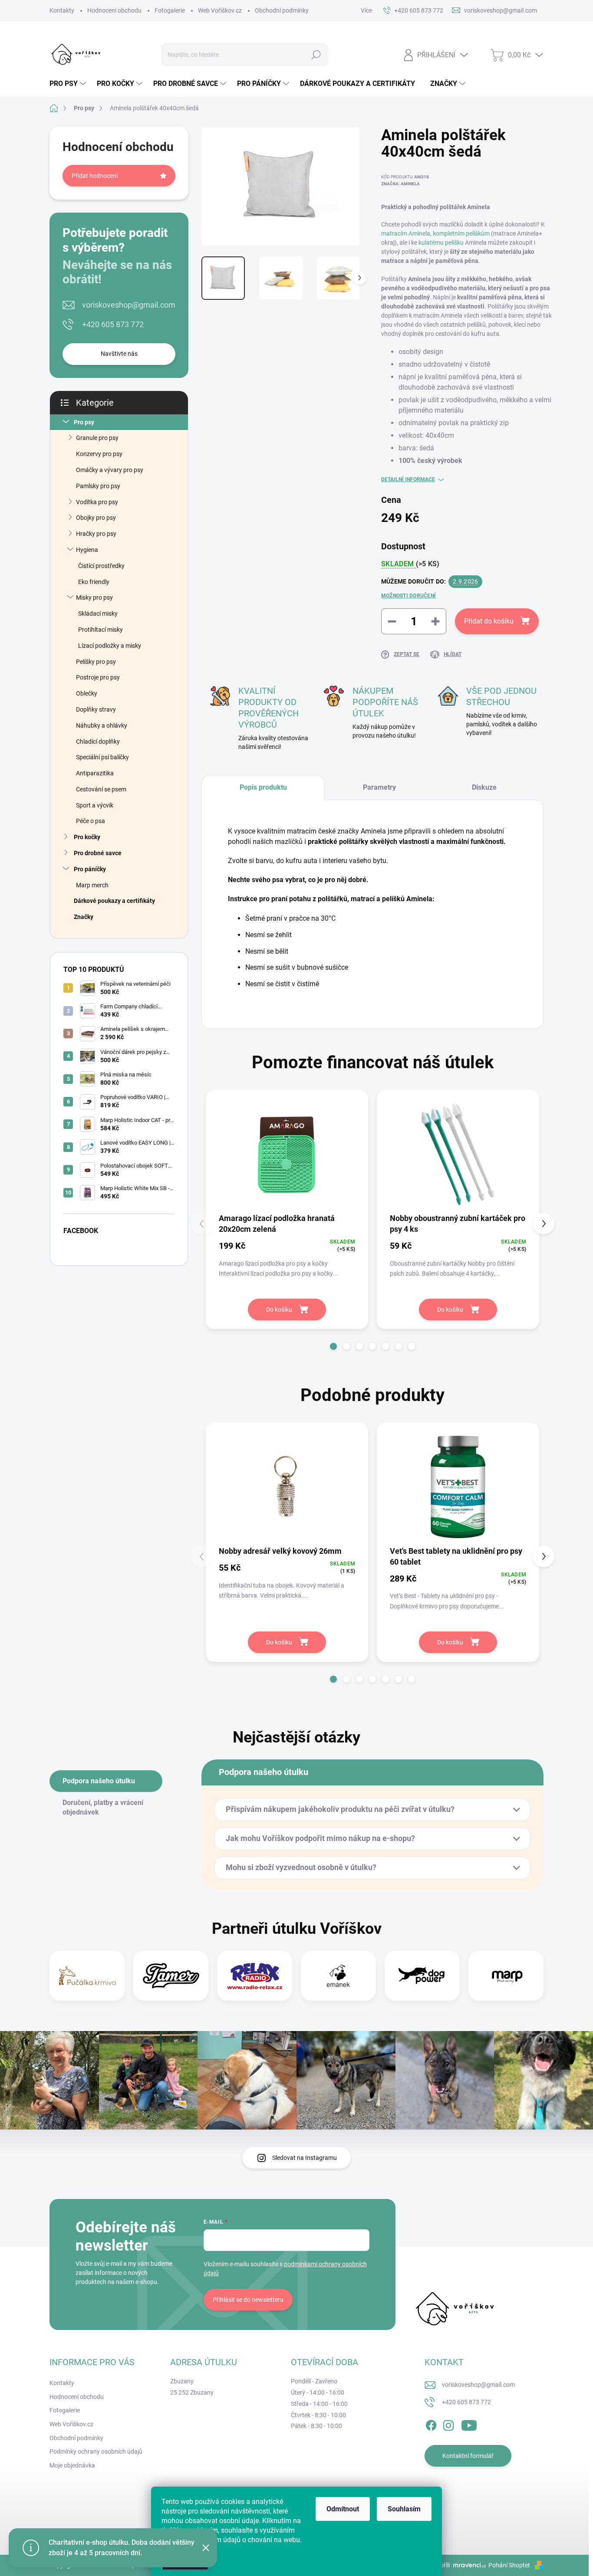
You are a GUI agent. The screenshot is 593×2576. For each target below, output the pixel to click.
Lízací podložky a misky (110, 646)
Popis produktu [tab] (263, 787)
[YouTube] (469, 2424)
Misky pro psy (94, 597)
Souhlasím (404, 2509)
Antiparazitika (95, 773)
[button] (333, 1346)
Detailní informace (408, 479)
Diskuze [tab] (484, 787)
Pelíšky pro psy (96, 662)
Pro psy (84, 422)
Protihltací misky (100, 630)
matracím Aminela (406, 233)
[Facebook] (431, 2424)
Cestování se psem (101, 789)
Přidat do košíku (489, 621)
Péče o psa (91, 821)
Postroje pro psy (98, 677)
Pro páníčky (90, 869)
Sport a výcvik (95, 805)
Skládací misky (98, 614)
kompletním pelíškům (461, 233)
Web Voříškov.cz (220, 10)
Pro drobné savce (98, 853)
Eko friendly (94, 582)
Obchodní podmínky (282, 10)
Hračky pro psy (96, 534)
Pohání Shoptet (510, 2565)
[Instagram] (448, 2424)
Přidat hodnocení (95, 176)
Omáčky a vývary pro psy (110, 470)
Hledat (316, 55)
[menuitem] (69, 84)
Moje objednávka (72, 2465)
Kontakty (62, 10)
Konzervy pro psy (99, 454)
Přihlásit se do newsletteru (248, 2300)
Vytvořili (439, 2565)
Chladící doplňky (98, 742)
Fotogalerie (170, 10)
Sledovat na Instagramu (305, 2158)
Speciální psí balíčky (102, 757)
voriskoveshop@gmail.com (129, 305)
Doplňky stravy (96, 709)
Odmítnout (343, 2509)
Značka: (400, 184)
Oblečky (87, 693)
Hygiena (87, 550)
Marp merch (92, 885)
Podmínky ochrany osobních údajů (96, 2451)
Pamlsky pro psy (98, 486)
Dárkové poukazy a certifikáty (114, 901)
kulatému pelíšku (441, 243)
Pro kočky (87, 837)
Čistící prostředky (101, 566)
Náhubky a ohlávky (102, 725)
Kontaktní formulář (468, 2456)
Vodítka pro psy (97, 502)
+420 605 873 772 (113, 324)
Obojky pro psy (96, 518)
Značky (84, 917)
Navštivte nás (119, 354)
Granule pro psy (97, 438)
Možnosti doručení (409, 596)
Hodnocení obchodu (114, 10)
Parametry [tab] (379, 787)
